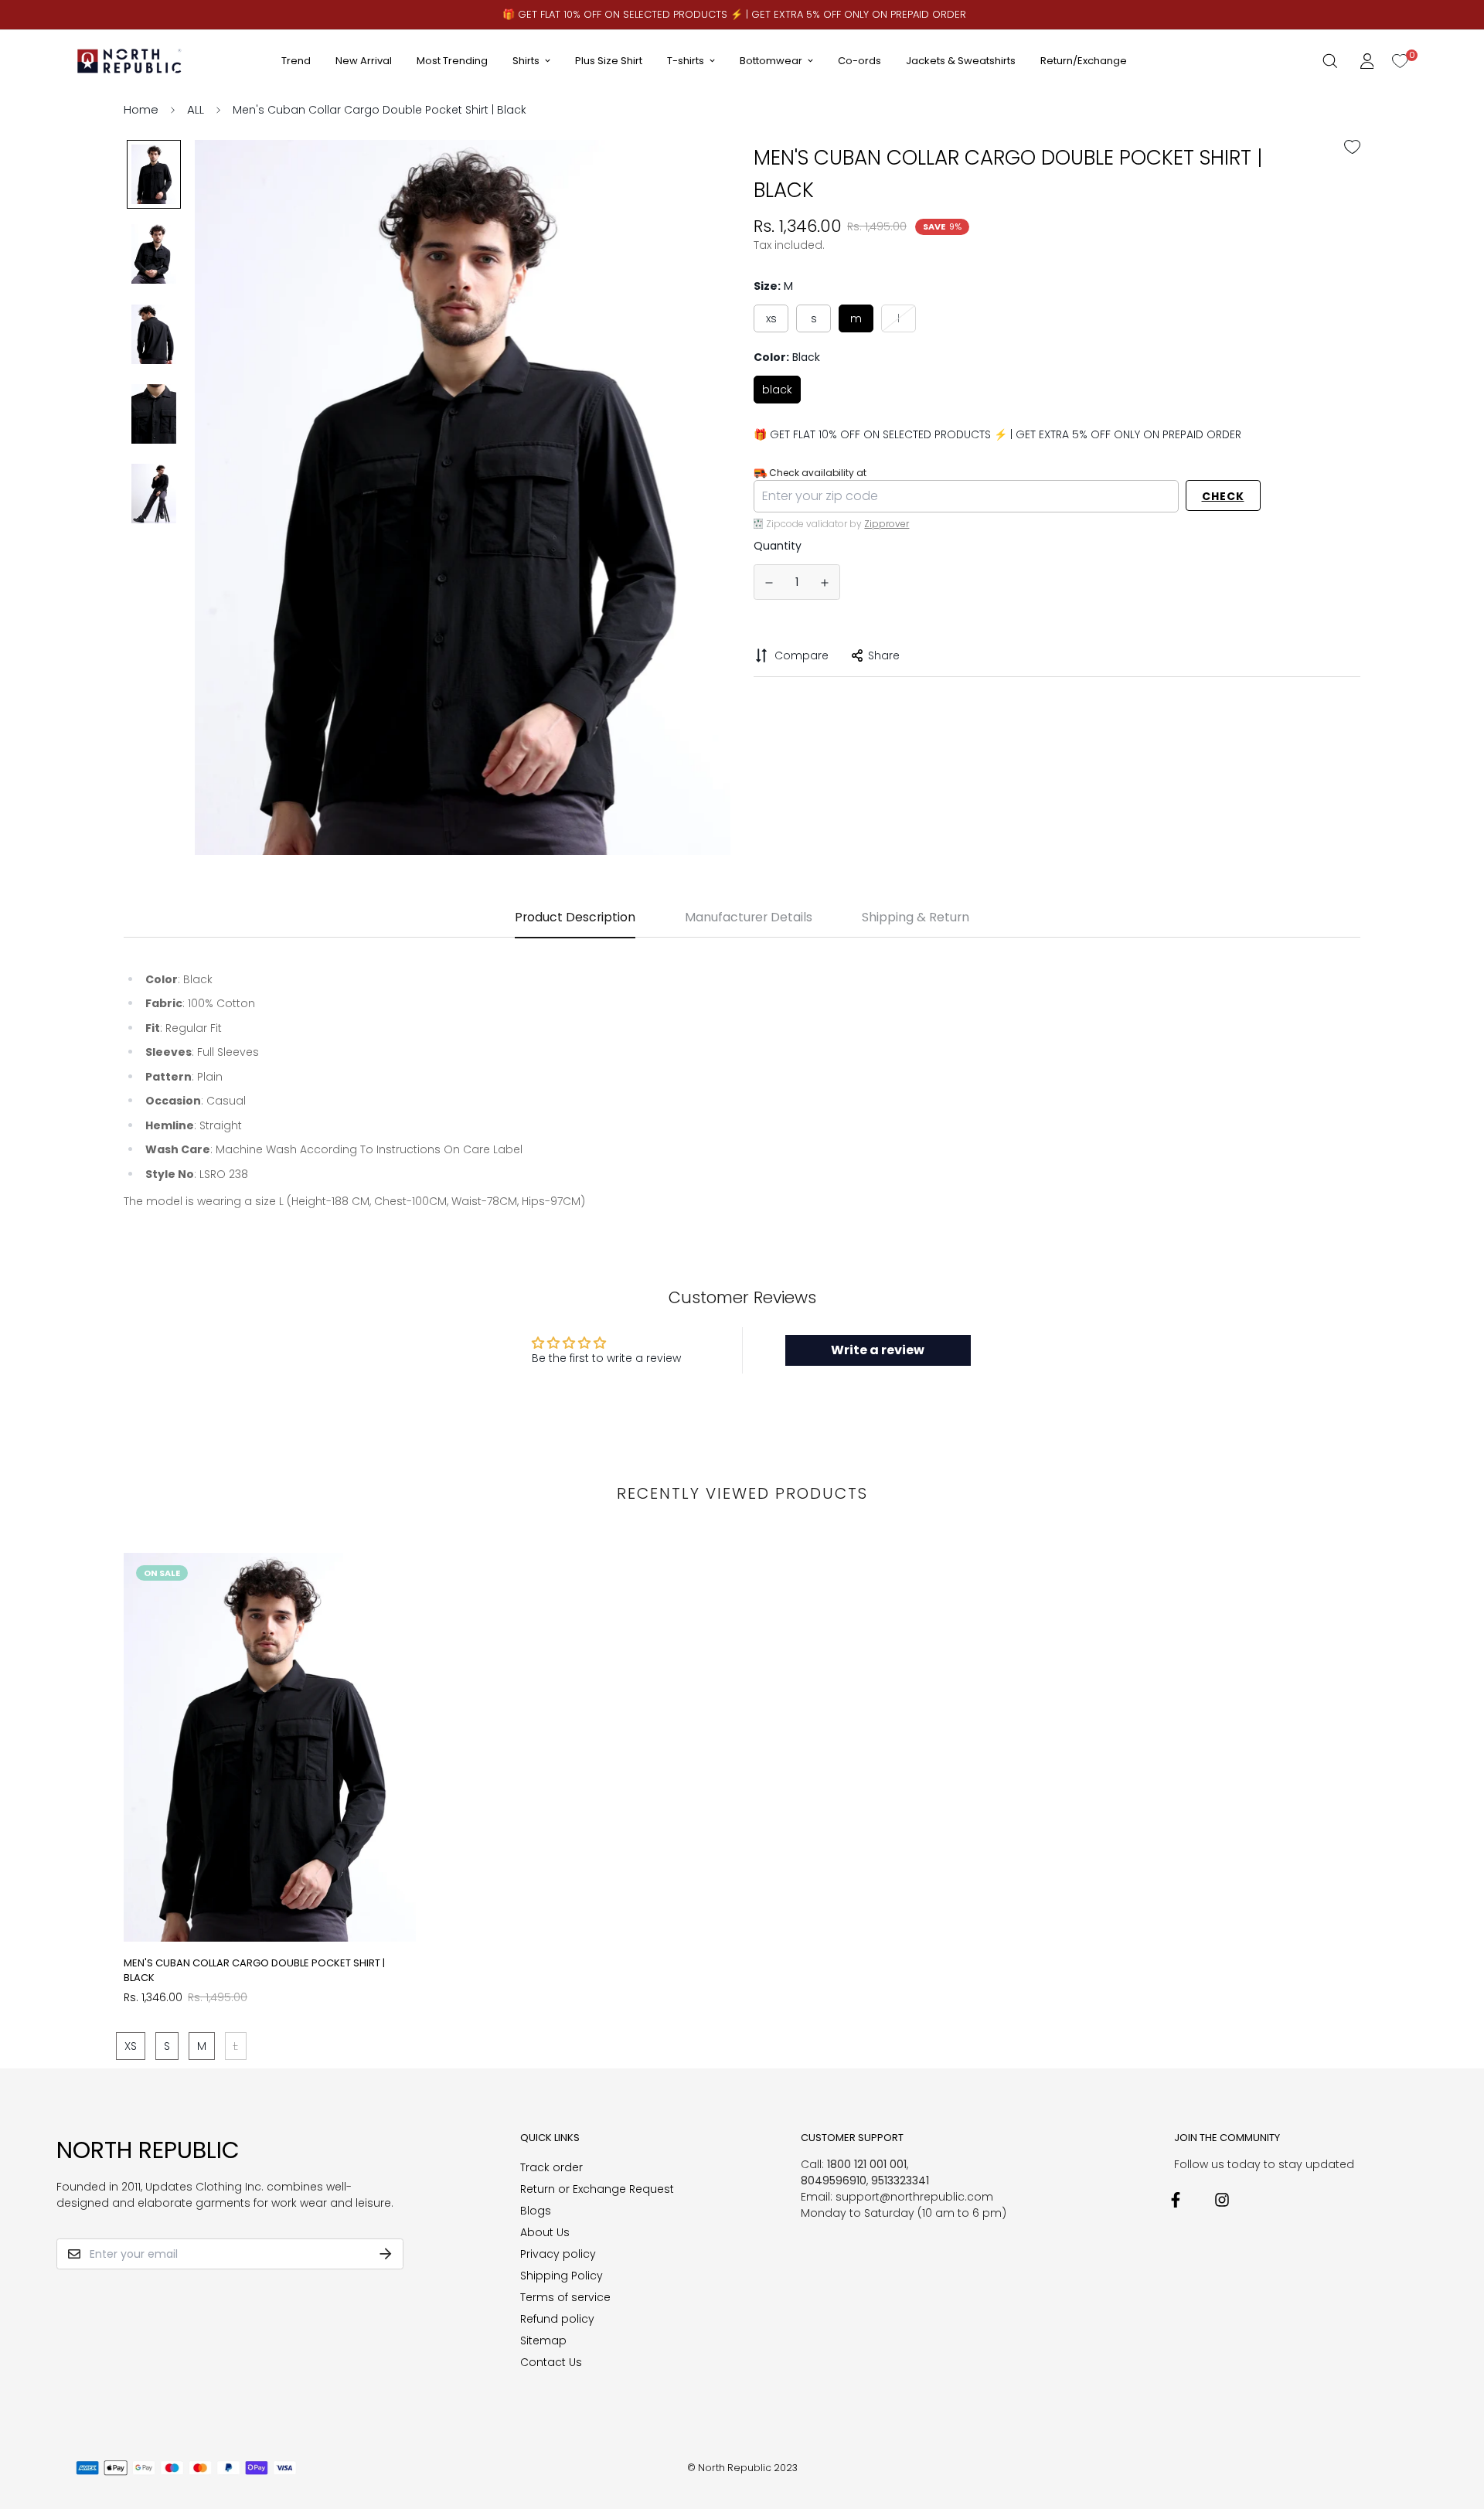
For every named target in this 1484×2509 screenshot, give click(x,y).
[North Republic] (130, 61)
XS (771, 318)
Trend (296, 61)
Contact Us (551, 2362)
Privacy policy (558, 2254)
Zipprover (887, 523)
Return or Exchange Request (597, 2189)
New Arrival (364, 61)
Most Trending (452, 61)
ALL (196, 109)
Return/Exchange (1084, 61)
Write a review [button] (878, 1350)
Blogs (536, 2211)
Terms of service (565, 2297)
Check (1223, 496)
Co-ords (859, 61)
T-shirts (686, 61)
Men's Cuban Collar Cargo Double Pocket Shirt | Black (254, 1971)
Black (777, 389)
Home (141, 109)
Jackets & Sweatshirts (961, 61)
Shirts (526, 61)
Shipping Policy (562, 2276)
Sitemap (543, 2340)
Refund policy (557, 2319)
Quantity (778, 546)
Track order (551, 2167)
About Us (545, 2232)
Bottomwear (771, 61)
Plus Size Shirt (609, 61)
